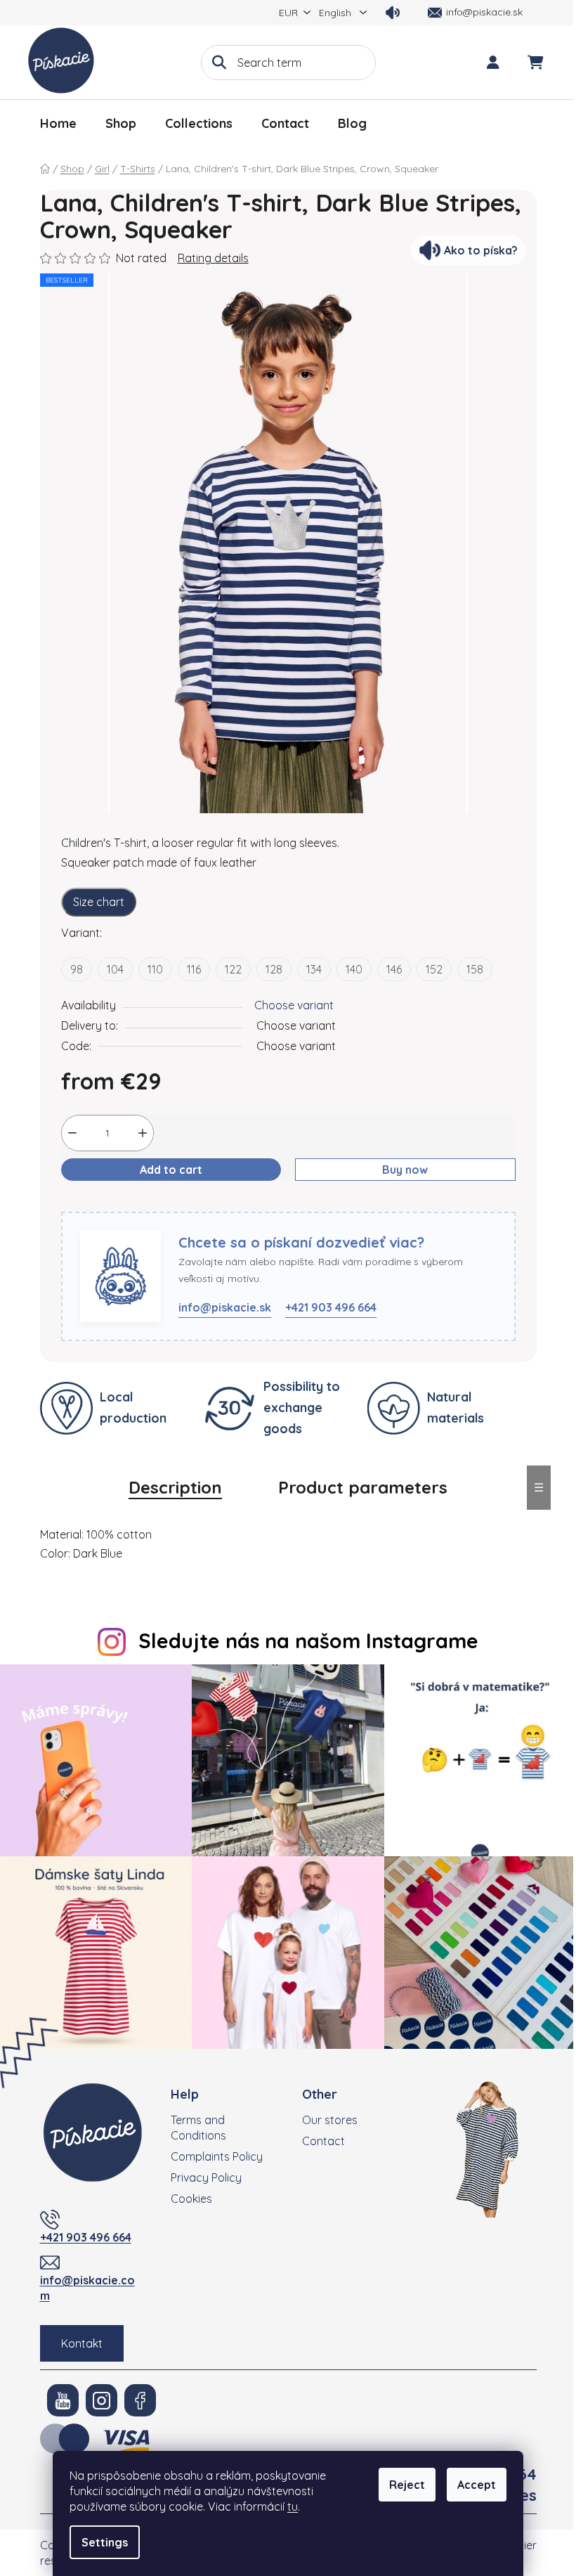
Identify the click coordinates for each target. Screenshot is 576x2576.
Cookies (191, 2199)
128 (274, 969)
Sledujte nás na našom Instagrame (308, 1640)
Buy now (405, 1170)
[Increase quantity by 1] (143, 1133)
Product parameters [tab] (363, 1487)
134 (314, 969)
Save (85, 1203)
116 (194, 969)
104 (115, 969)
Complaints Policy (217, 2156)
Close (129, 1203)
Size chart (99, 902)
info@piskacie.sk (225, 1307)
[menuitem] (58, 124)
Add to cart (171, 1170)
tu (293, 2506)
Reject (407, 2485)
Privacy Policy (206, 2177)
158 (475, 969)
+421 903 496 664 (331, 1307)
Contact (323, 2141)
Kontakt (82, 2343)
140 (354, 969)
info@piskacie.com (87, 2288)
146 (394, 969)
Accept (477, 2485)
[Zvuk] (393, 13)
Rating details (213, 258)
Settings (105, 2542)
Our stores (330, 2120)
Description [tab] (175, 1487)
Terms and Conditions (198, 2128)
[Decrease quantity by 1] (72, 1133)
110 (155, 969)
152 (434, 969)
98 (77, 969)
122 (233, 969)
